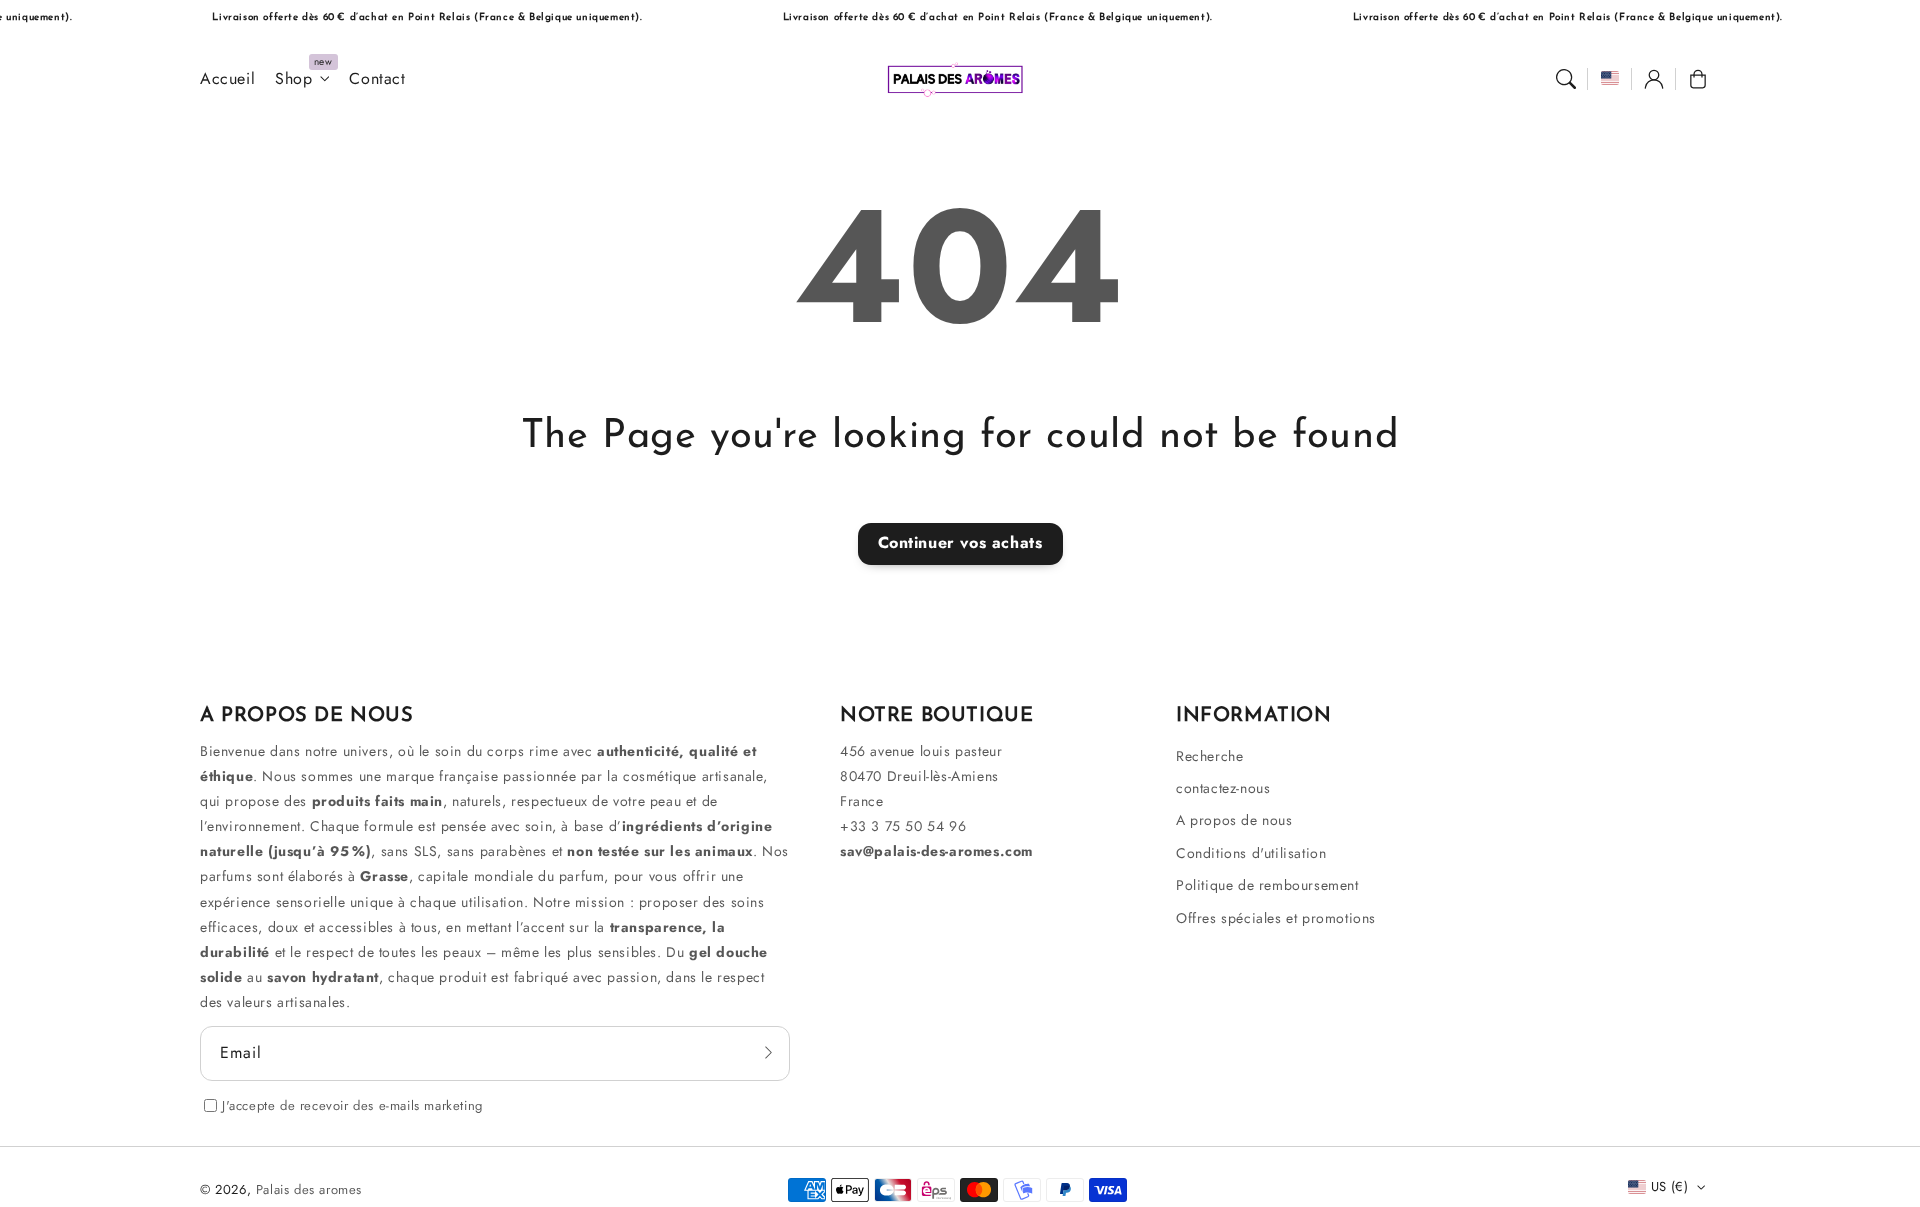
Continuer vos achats (960, 542)
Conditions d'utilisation (1251, 853)
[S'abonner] (768, 1053)
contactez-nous (1223, 788)
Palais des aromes (309, 1189)
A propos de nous (1234, 820)
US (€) (1669, 1186)
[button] (1566, 79)
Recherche (1209, 756)
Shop (293, 79)
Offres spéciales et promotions (1276, 918)
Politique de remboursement (1267, 885)
